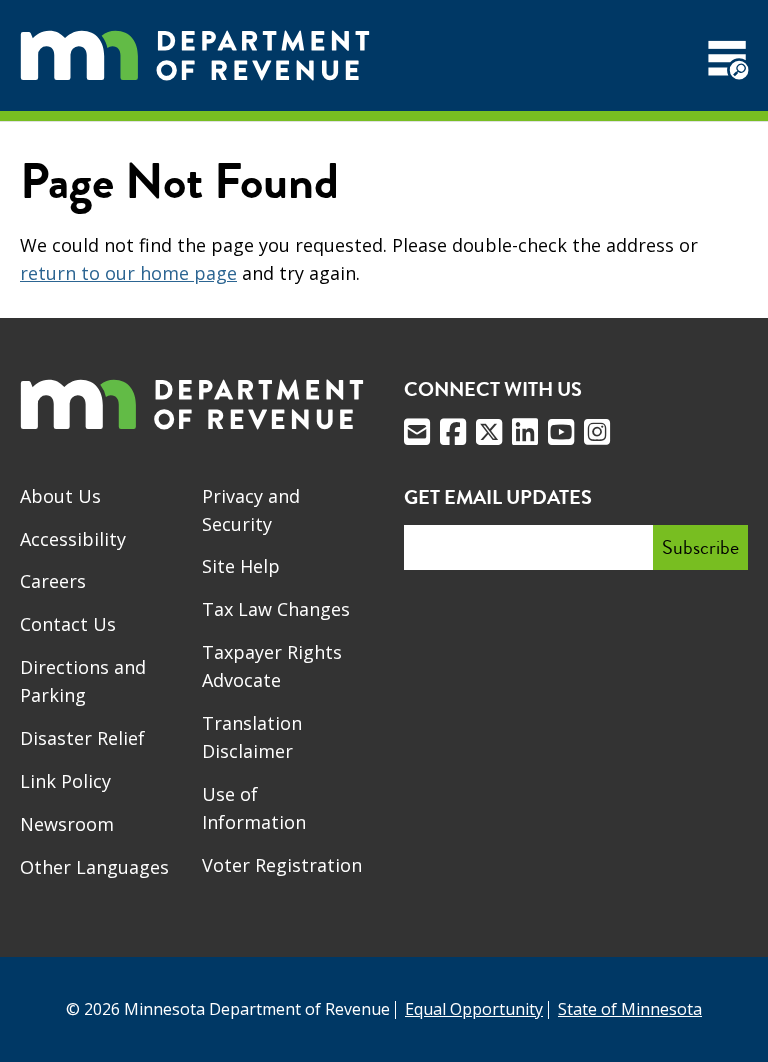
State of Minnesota (630, 1009)
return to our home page (128, 273)
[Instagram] (597, 432)
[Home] (195, 55)
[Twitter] (489, 432)
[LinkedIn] (525, 432)
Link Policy (65, 781)
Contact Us (68, 624)
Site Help (241, 566)
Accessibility (73, 539)
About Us (60, 496)
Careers (53, 581)
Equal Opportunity (474, 1009)
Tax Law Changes (276, 609)
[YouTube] (561, 432)
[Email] (417, 432)
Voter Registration (282, 865)
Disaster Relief (82, 738)
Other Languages (94, 867)
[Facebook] (453, 432)
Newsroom (67, 824)
